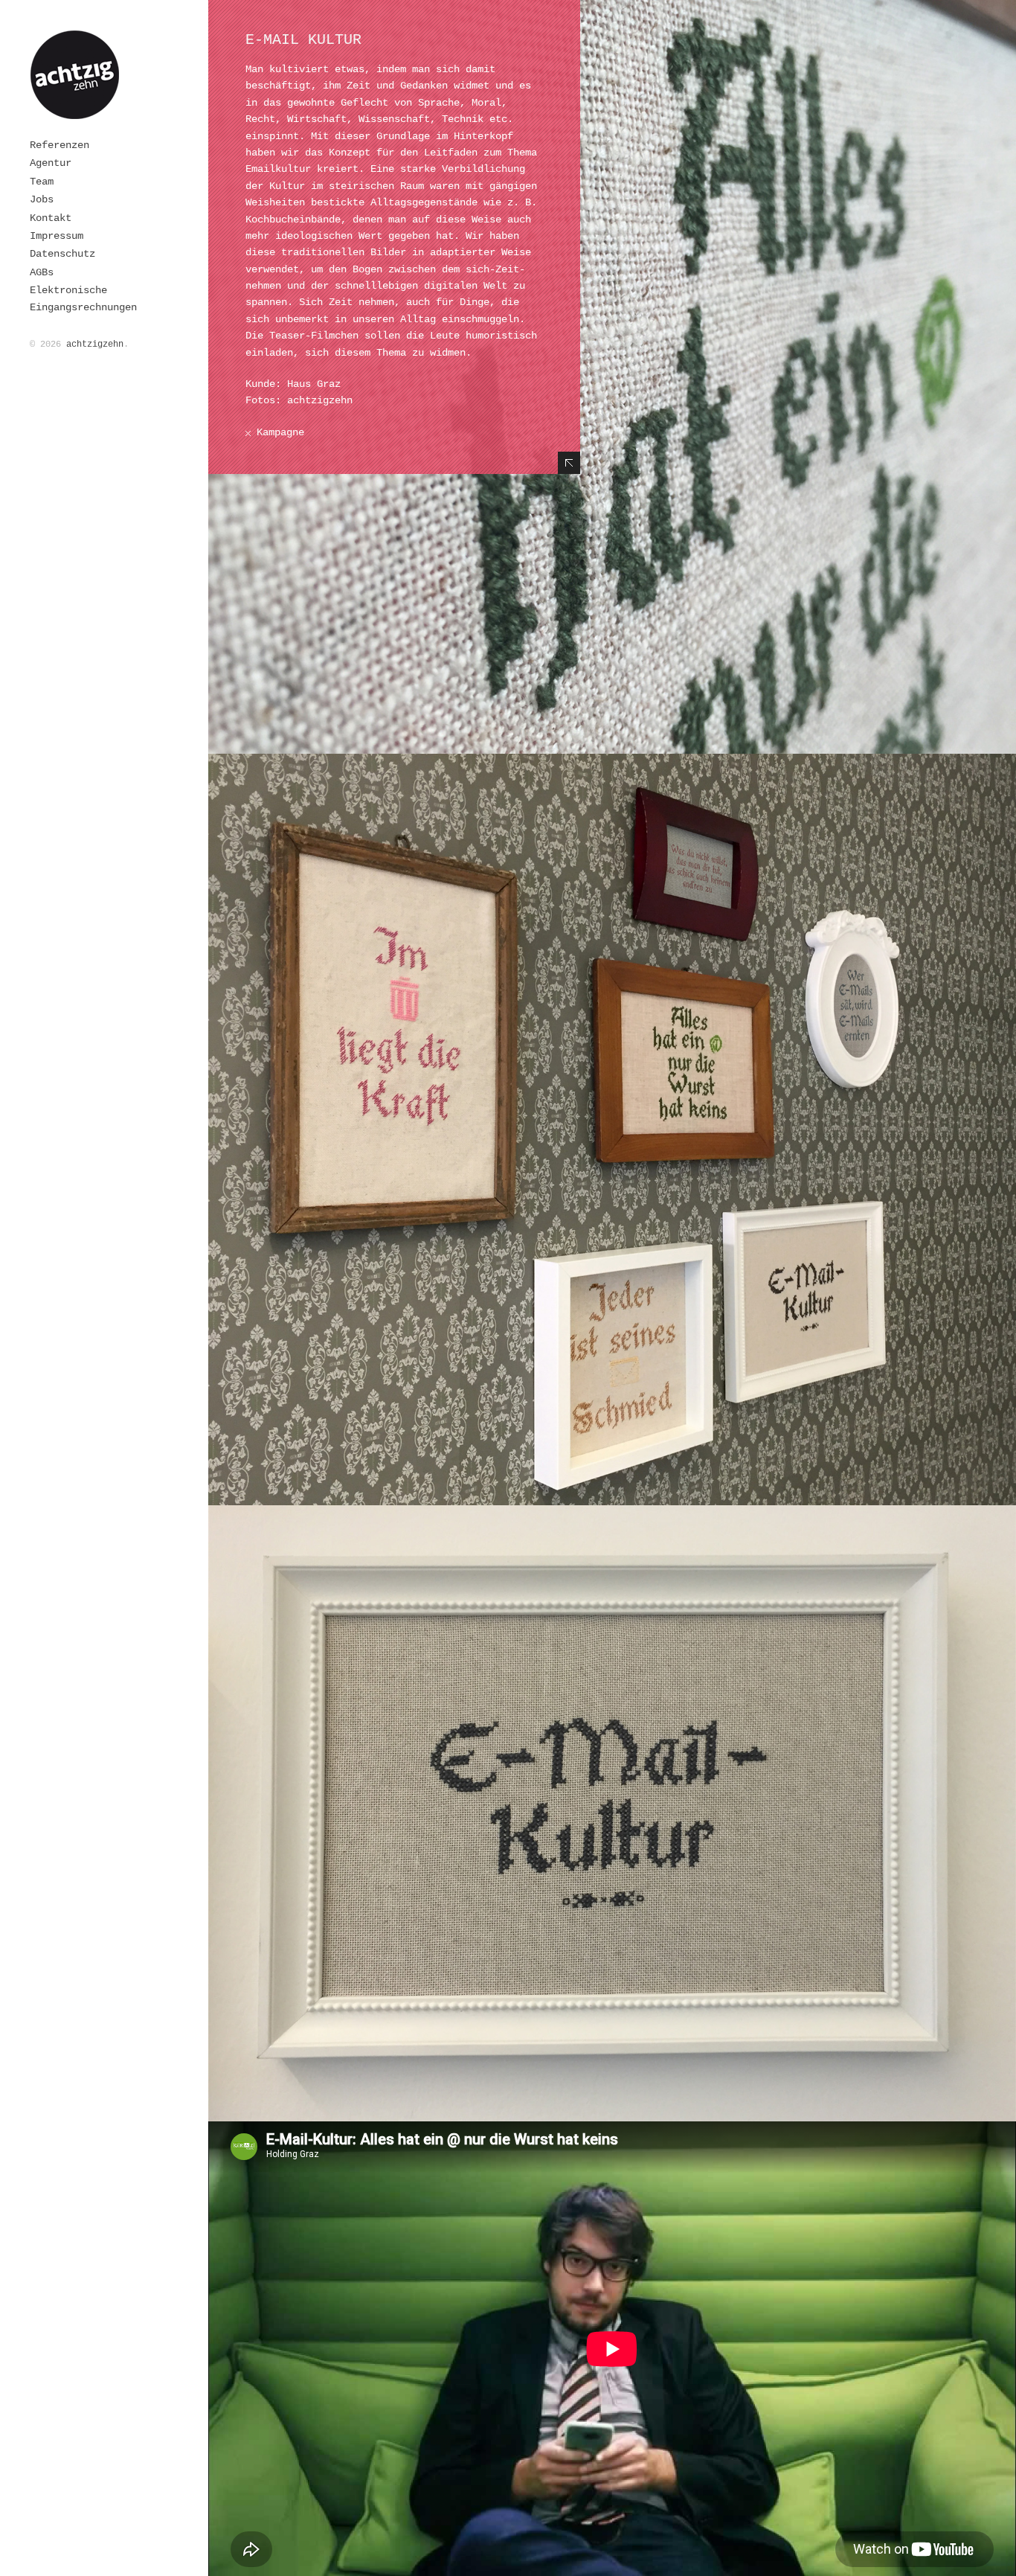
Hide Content (569, 463)
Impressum (57, 236)
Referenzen (60, 145)
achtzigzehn (95, 345)
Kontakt (51, 218)
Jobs (42, 199)
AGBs (42, 272)
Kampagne (280, 432)
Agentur (51, 163)
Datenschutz (62, 254)
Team (42, 182)
